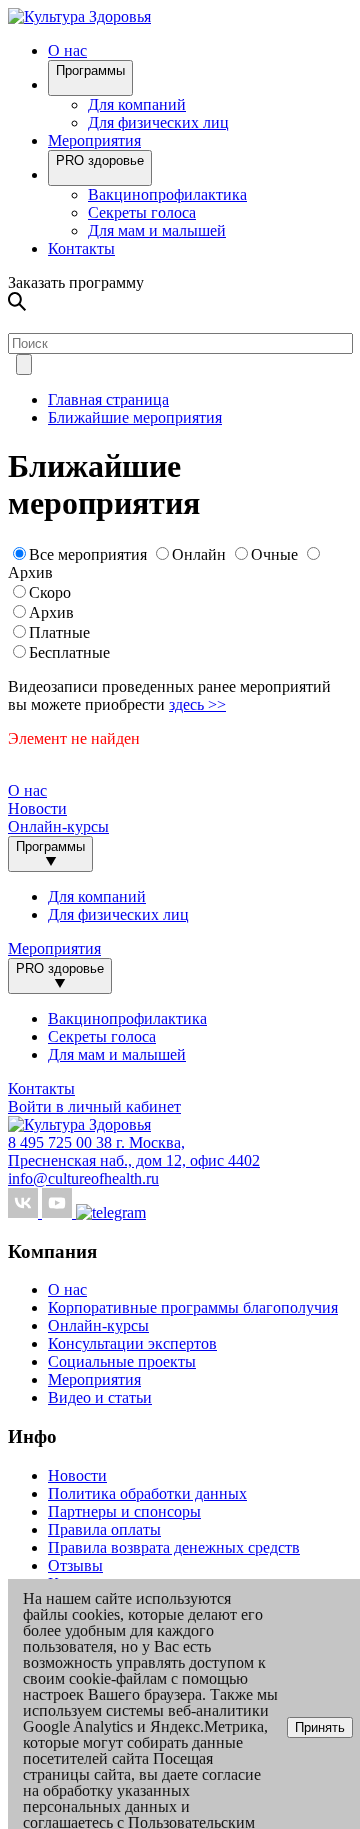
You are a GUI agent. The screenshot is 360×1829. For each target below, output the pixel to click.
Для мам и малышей (157, 230)
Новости (37, 808)
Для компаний (137, 104)
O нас (67, 50)
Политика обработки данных (147, 1493)
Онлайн (199, 554)
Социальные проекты (122, 1361)
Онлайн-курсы (58, 826)
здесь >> (197, 704)
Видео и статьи (100, 1397)
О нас (67, 1289)
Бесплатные (69, 652)
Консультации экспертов (132, 1343)
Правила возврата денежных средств (174, 1547)
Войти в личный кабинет (94, 1106)
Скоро (50, 592)
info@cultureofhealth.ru (83, 1178)
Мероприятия (94, 140)
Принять (320, 1727)
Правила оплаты (104, 1529)
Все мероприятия (88, 554)
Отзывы (75, 1565)
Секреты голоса (142, 212)
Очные (276, 554)
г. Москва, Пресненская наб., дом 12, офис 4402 (134, 1151)
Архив (30, 572)
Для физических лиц (158, 122)
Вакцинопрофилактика (167, 194)
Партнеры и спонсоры (124, 1511)
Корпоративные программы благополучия (193, 1307)
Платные (59, 632)
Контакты (81, 248)
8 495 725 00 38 (62, 1142)
